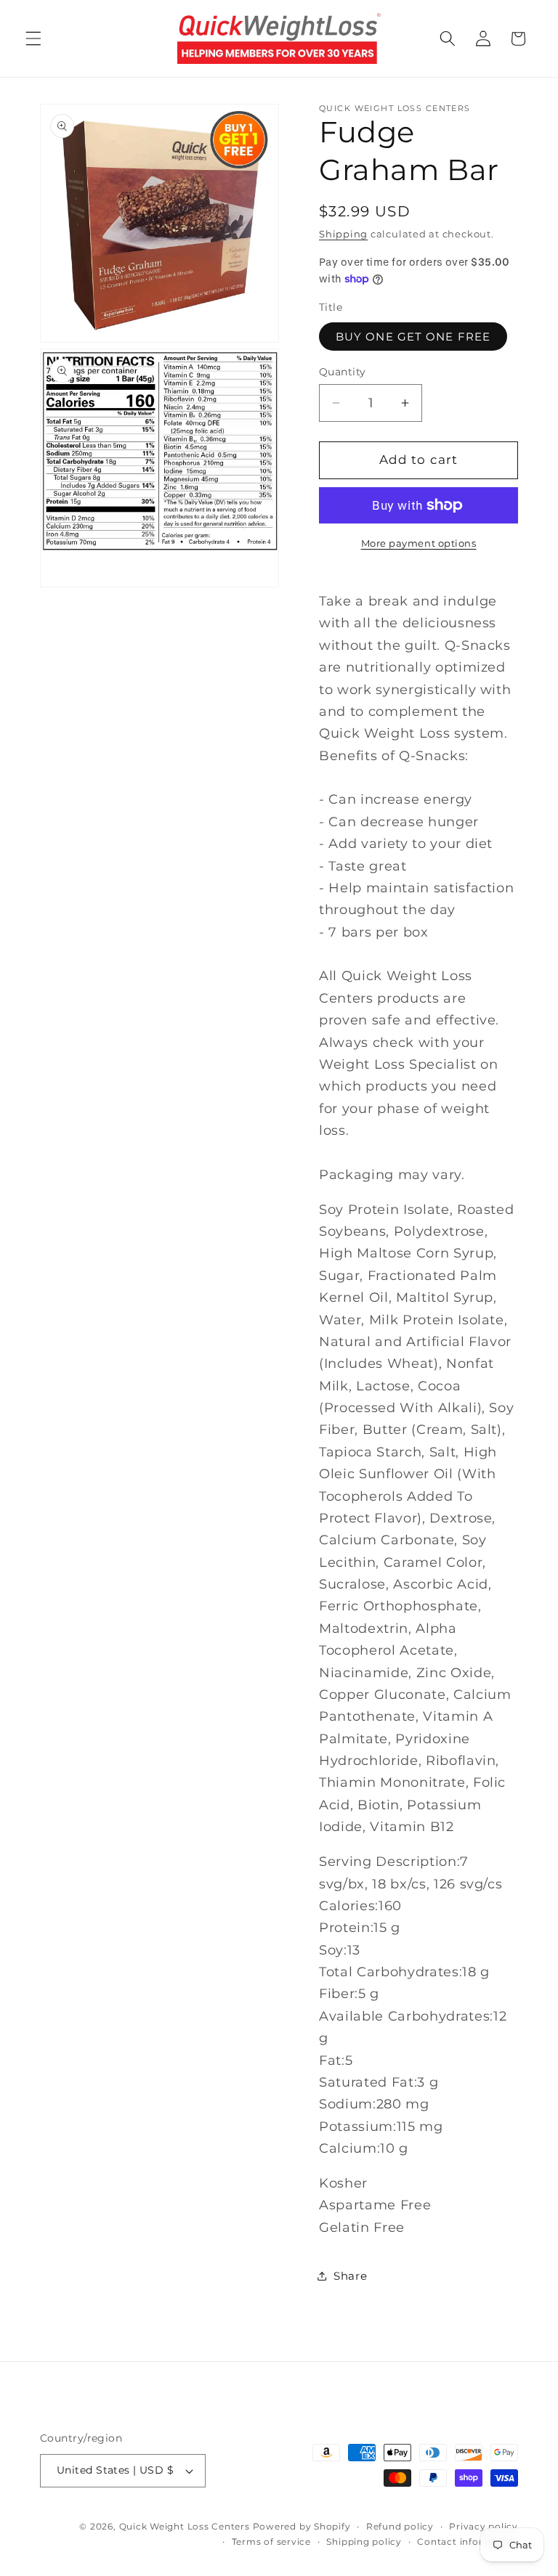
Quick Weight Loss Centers (185, 2526)
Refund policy (400, 2526)
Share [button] (350, 2276)
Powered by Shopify (302, 2526)
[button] (33, 38)
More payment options (419, 543)
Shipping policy (364, 2542)
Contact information (468, 2542)
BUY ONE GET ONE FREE (413, 337)
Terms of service (271, 2542)
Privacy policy (484, 2526)
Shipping (343, 234)
